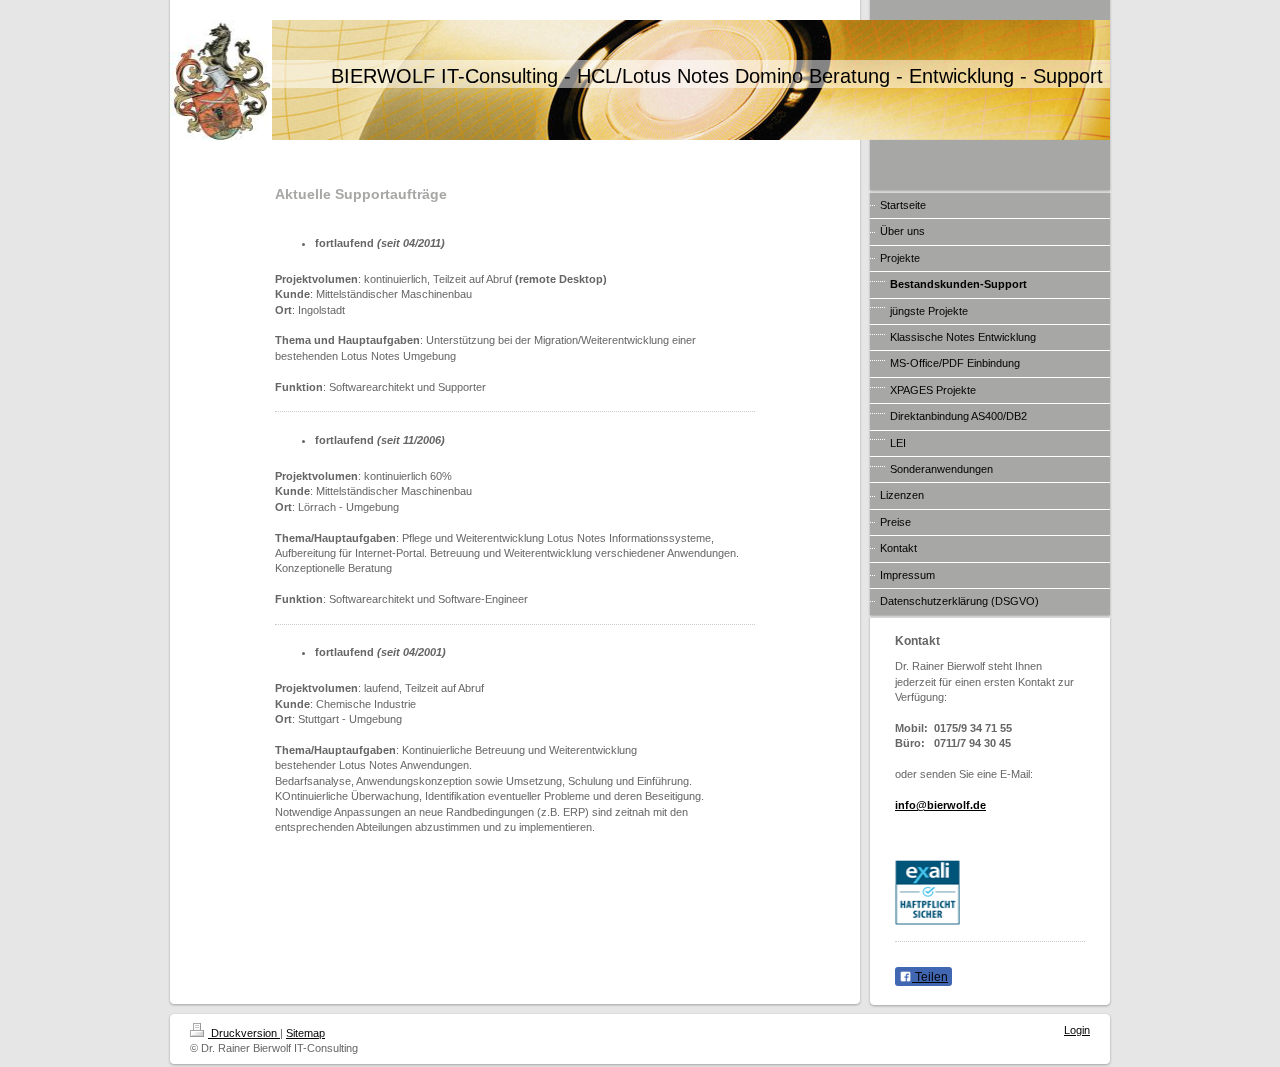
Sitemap (305, 1033)
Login (1077, 1030)
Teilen (930, 977)
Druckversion (244, 1033)
